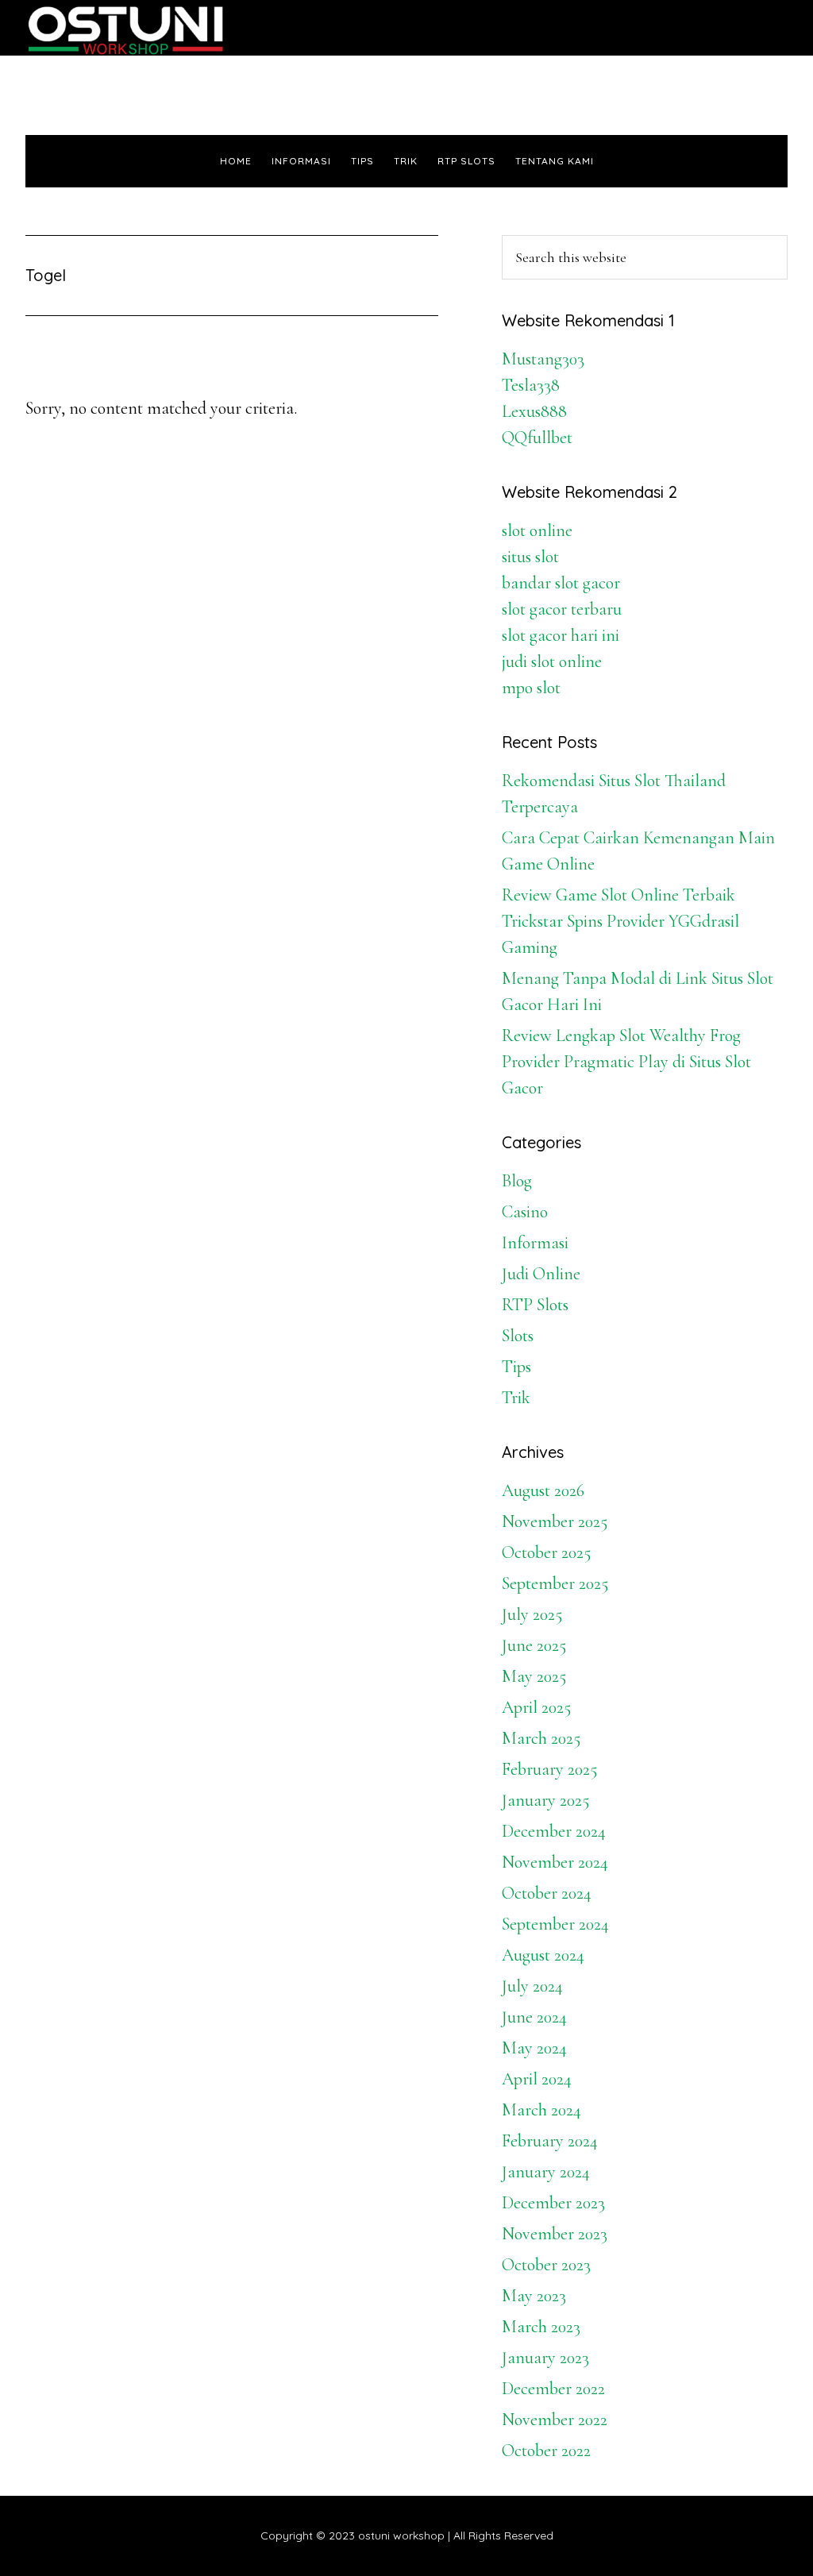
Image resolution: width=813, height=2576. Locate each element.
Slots (518, 1336)
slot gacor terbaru (562, 609)
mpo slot (531, 688)
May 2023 (534, 2296)
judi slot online (552, 661)
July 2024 (532, 1986)
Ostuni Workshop (168, 28)
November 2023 (555, 2234)
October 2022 (546, 2451)
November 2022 (555, 2420)
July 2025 (532, 1614)
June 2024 (534, 2017)
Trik (516, 1398)
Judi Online (541, 1274)
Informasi (535, 1243)
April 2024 (537, 2079)
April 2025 (536, 1707)
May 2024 (534, 2048)
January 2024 (546, 2172)
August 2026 (543, 1490)
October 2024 (547, 1893)
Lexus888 (534, 411)
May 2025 (534, 1676)
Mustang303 (543, 359)
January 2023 (545, 2358)
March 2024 (541, 2110)
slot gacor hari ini (561, 635)
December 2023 (553, 2203)
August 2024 (543, 1955)
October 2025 (546, 1552)
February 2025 (549, 1769)
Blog (517, 1181)
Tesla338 (531, 385)
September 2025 (555, 1583)
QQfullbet (537, 438)
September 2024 (555, 1924)
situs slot (530, 557)
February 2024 (550, 2141)
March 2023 (541, 2327)
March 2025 (541, 1738)
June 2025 (534, 1645)
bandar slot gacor (561, 583)
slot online (537, 530)
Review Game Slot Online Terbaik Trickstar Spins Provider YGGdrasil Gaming (620, 921)
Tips (516, 1367)
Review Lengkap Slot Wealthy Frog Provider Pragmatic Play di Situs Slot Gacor (626, 1062)
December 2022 (553, 2389)
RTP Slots (535, 1305)
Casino (525, 1212)
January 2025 (545, 1800)
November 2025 (555, 1521)
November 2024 (555, 1862)
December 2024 (554, 1831)
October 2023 (546, 2265)
